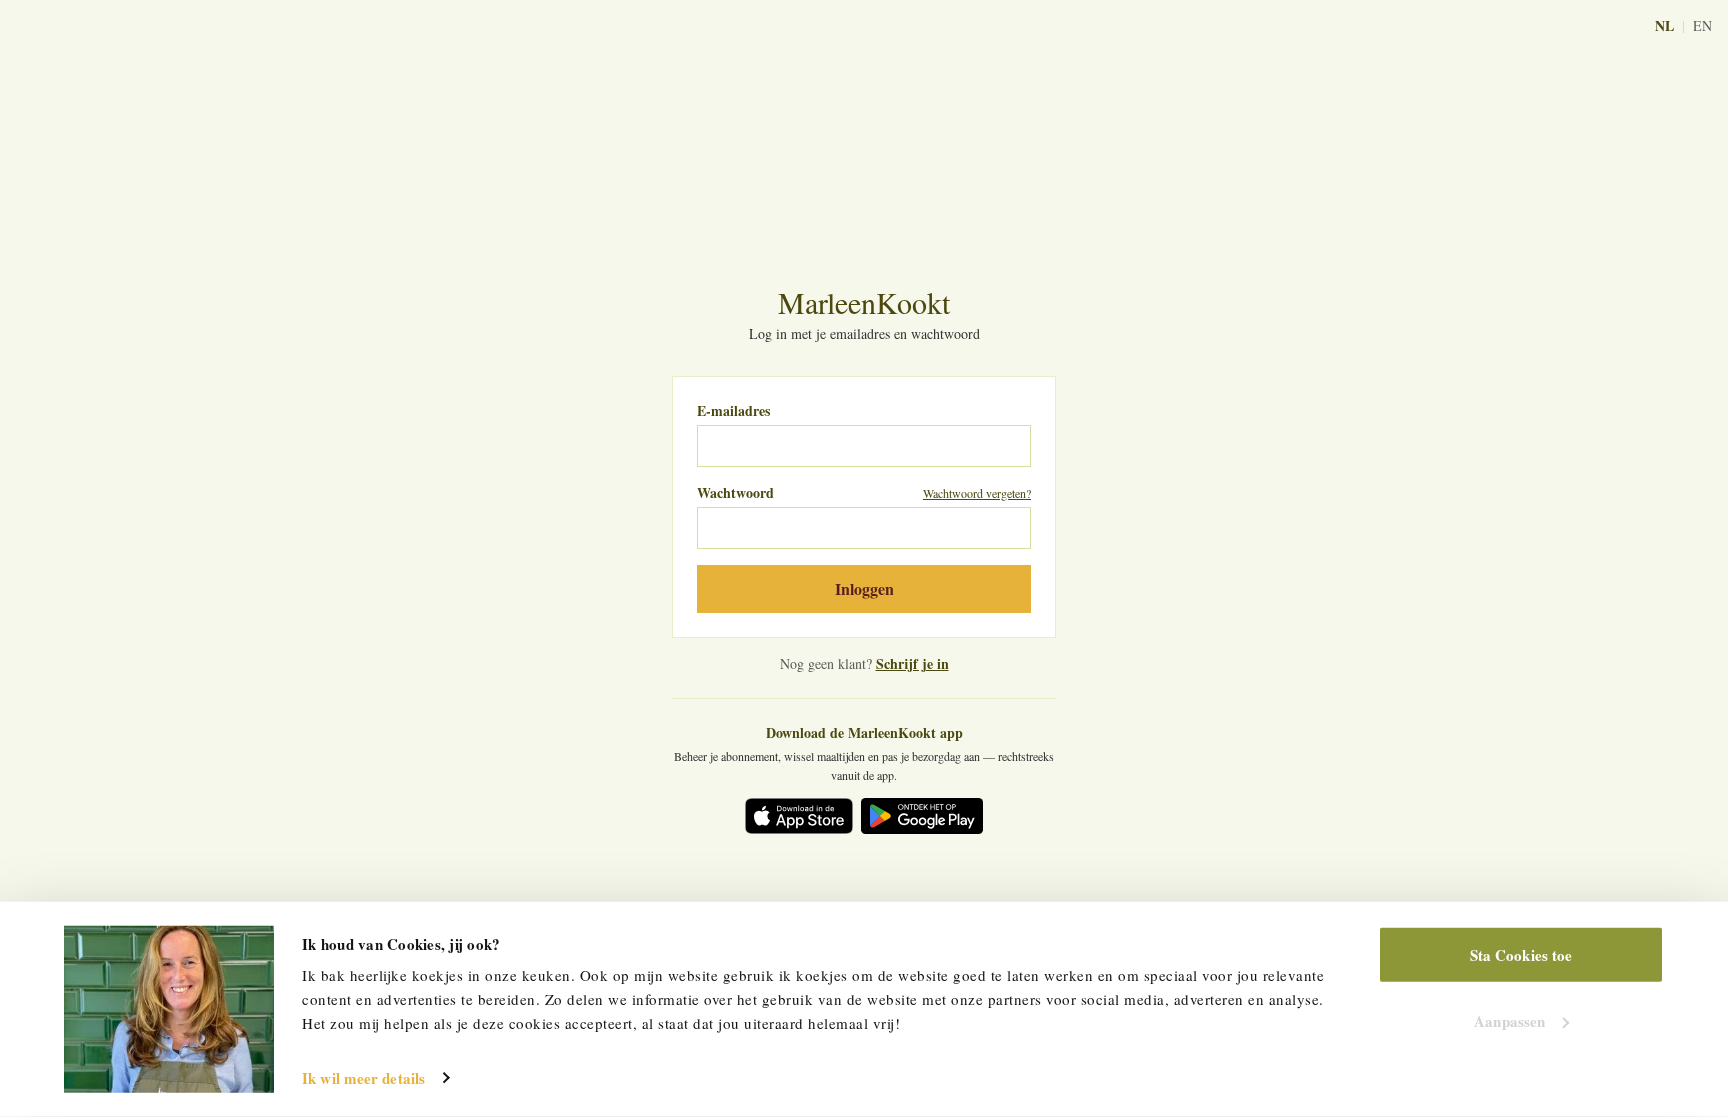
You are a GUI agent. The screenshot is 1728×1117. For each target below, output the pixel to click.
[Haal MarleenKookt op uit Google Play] (921, 816)
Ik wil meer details (363, 1078)
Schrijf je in (912, 663)
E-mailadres (733, 411)
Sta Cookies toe (1521, 955)
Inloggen (864, 588)
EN (1702, 25)
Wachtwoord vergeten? (977, 493)
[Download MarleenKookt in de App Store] (799, 816)
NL (1664, 26)
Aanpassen (1509, 1020)
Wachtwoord (735, 493)
